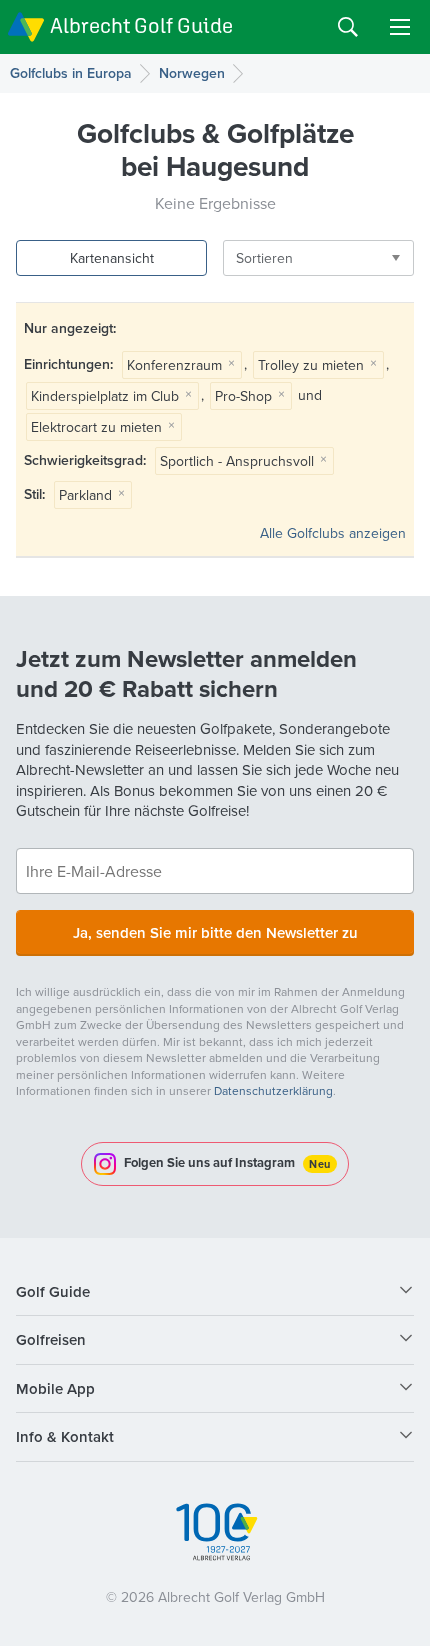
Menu (400, 27)
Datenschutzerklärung (273, 1090)
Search (348, 27)
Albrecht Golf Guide (141, 25)
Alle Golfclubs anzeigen (333, 533)
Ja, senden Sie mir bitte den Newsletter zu (215, 932)
